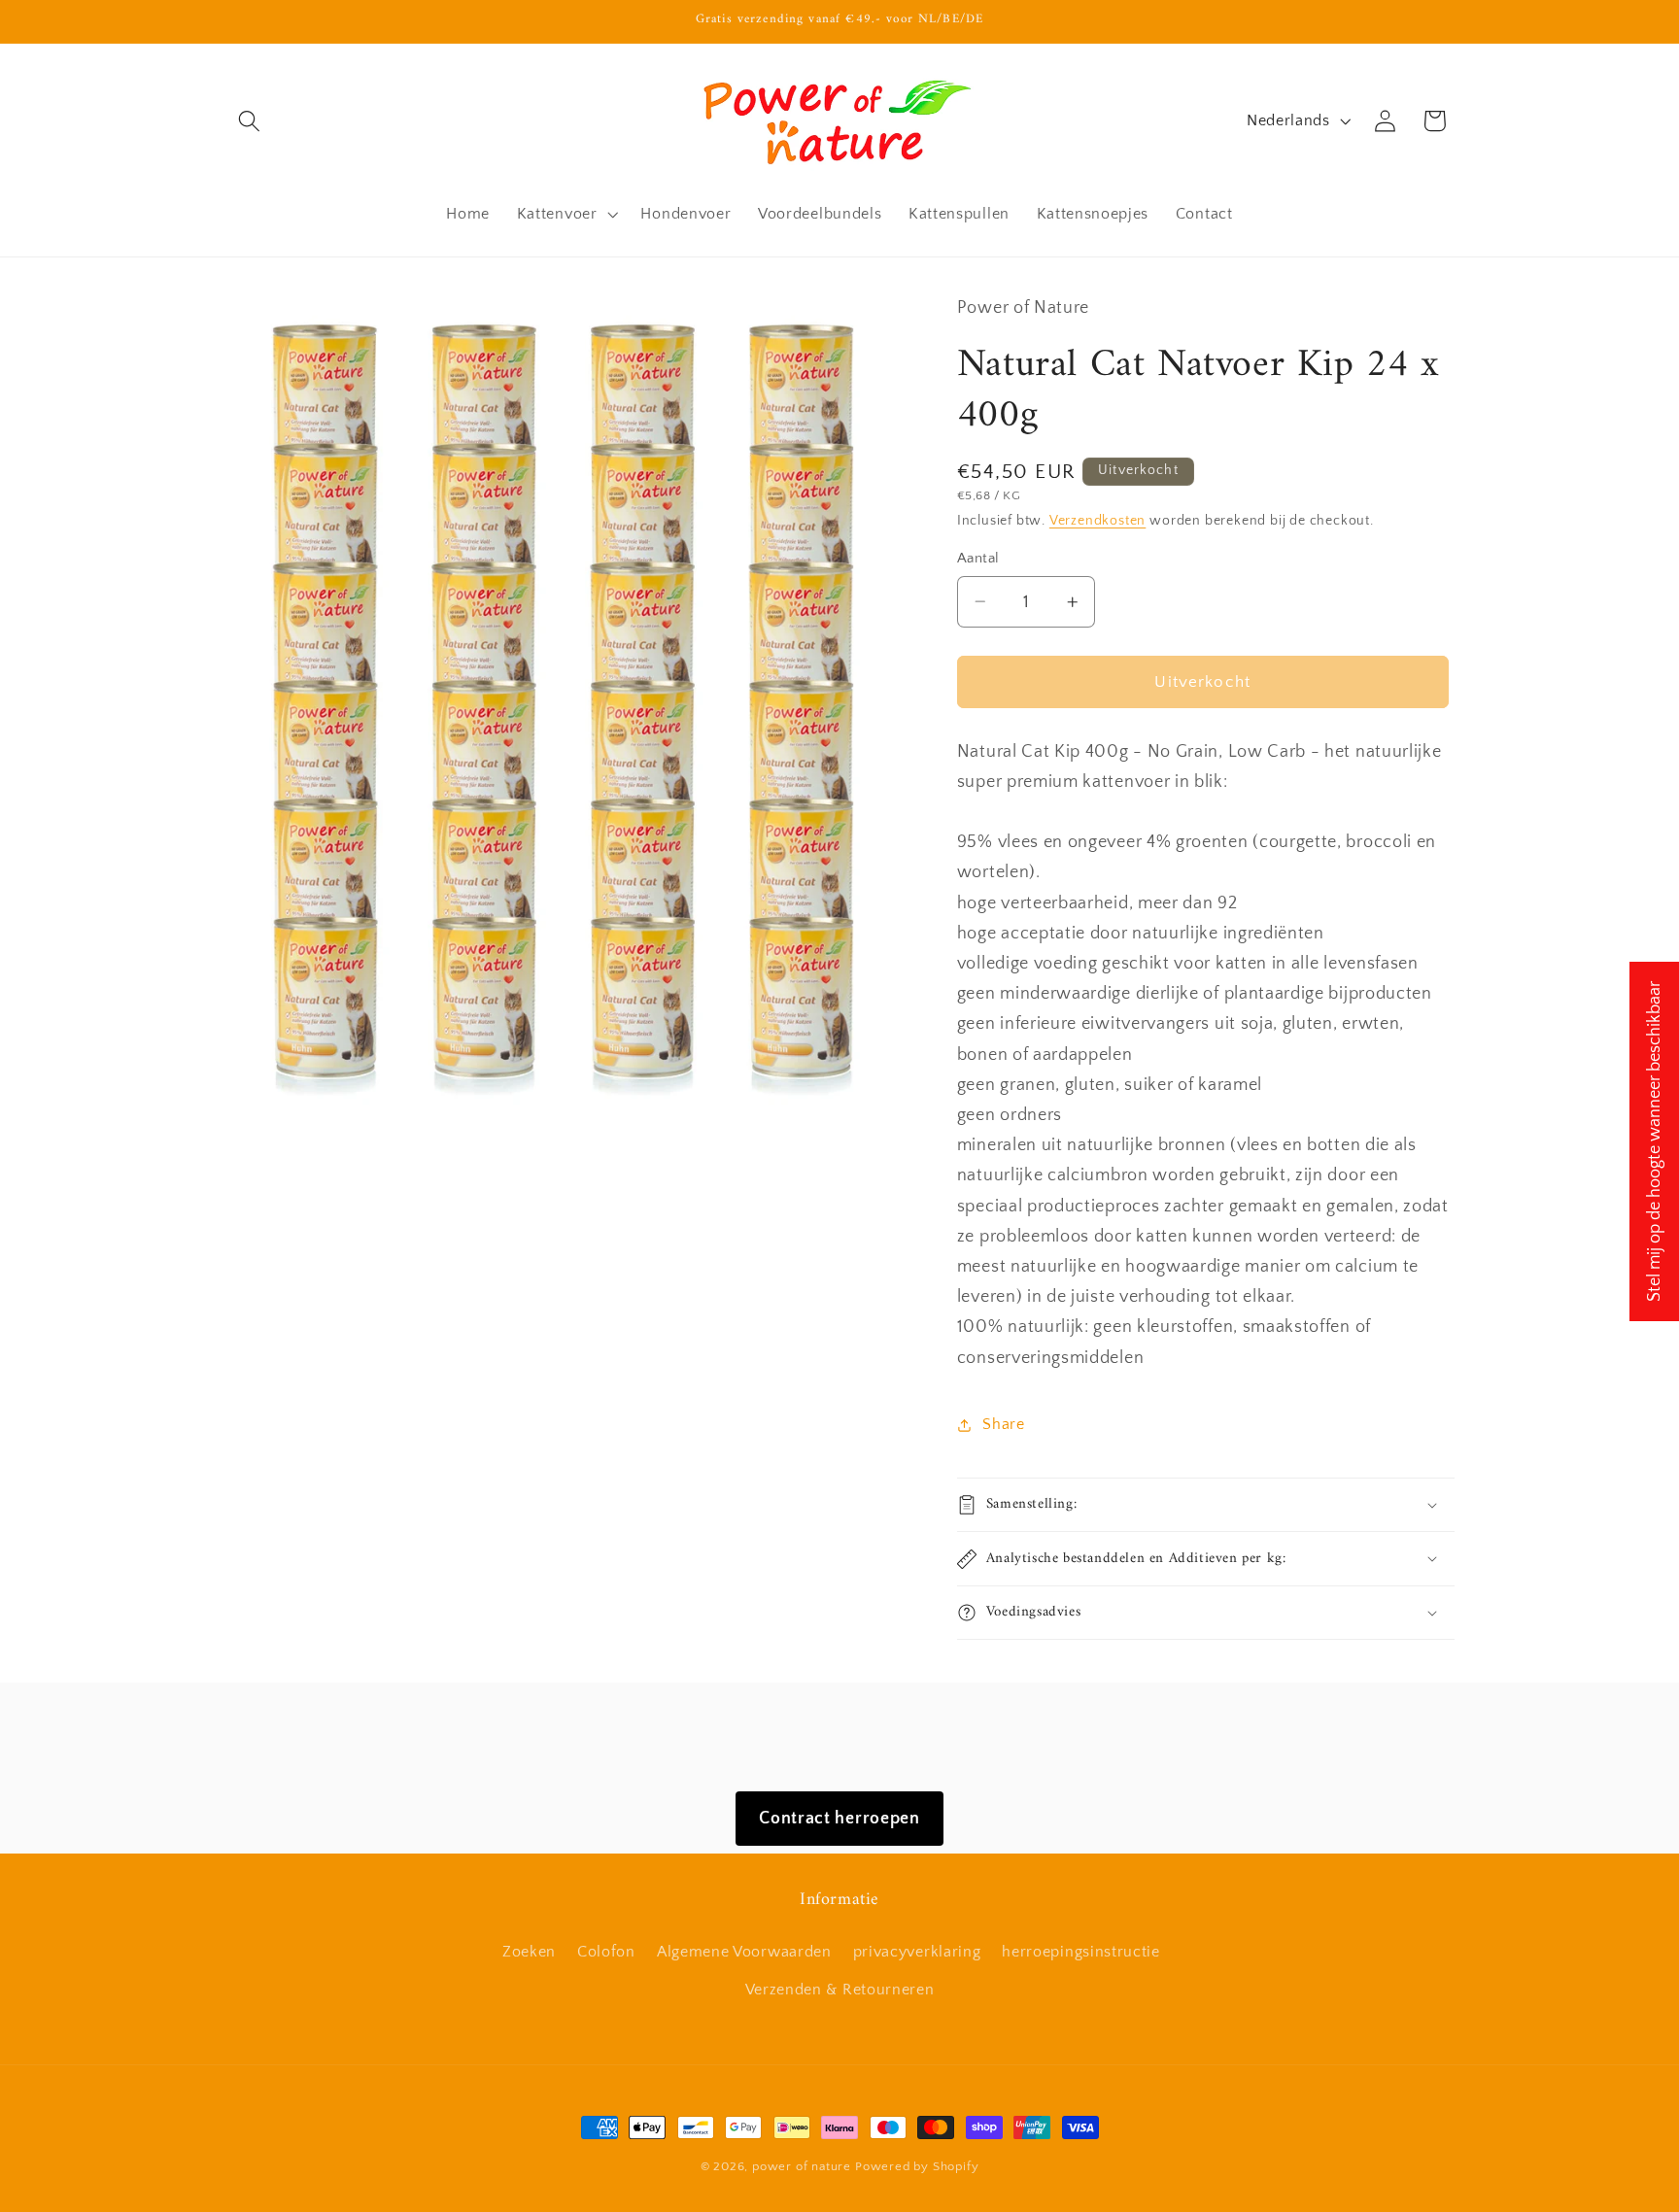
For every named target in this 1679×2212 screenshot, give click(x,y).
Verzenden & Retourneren (840, 1990)
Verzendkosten (1097, 521)
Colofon (606, 1952)
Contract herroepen (839, 1818)
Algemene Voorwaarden (744, 1952)
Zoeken (529, 1952)
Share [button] (1003, 1424)
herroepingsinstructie (1081, 1952)
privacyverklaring (917, 1952)
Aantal (978, 558)
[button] (250, 121)
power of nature (802, 2166)
